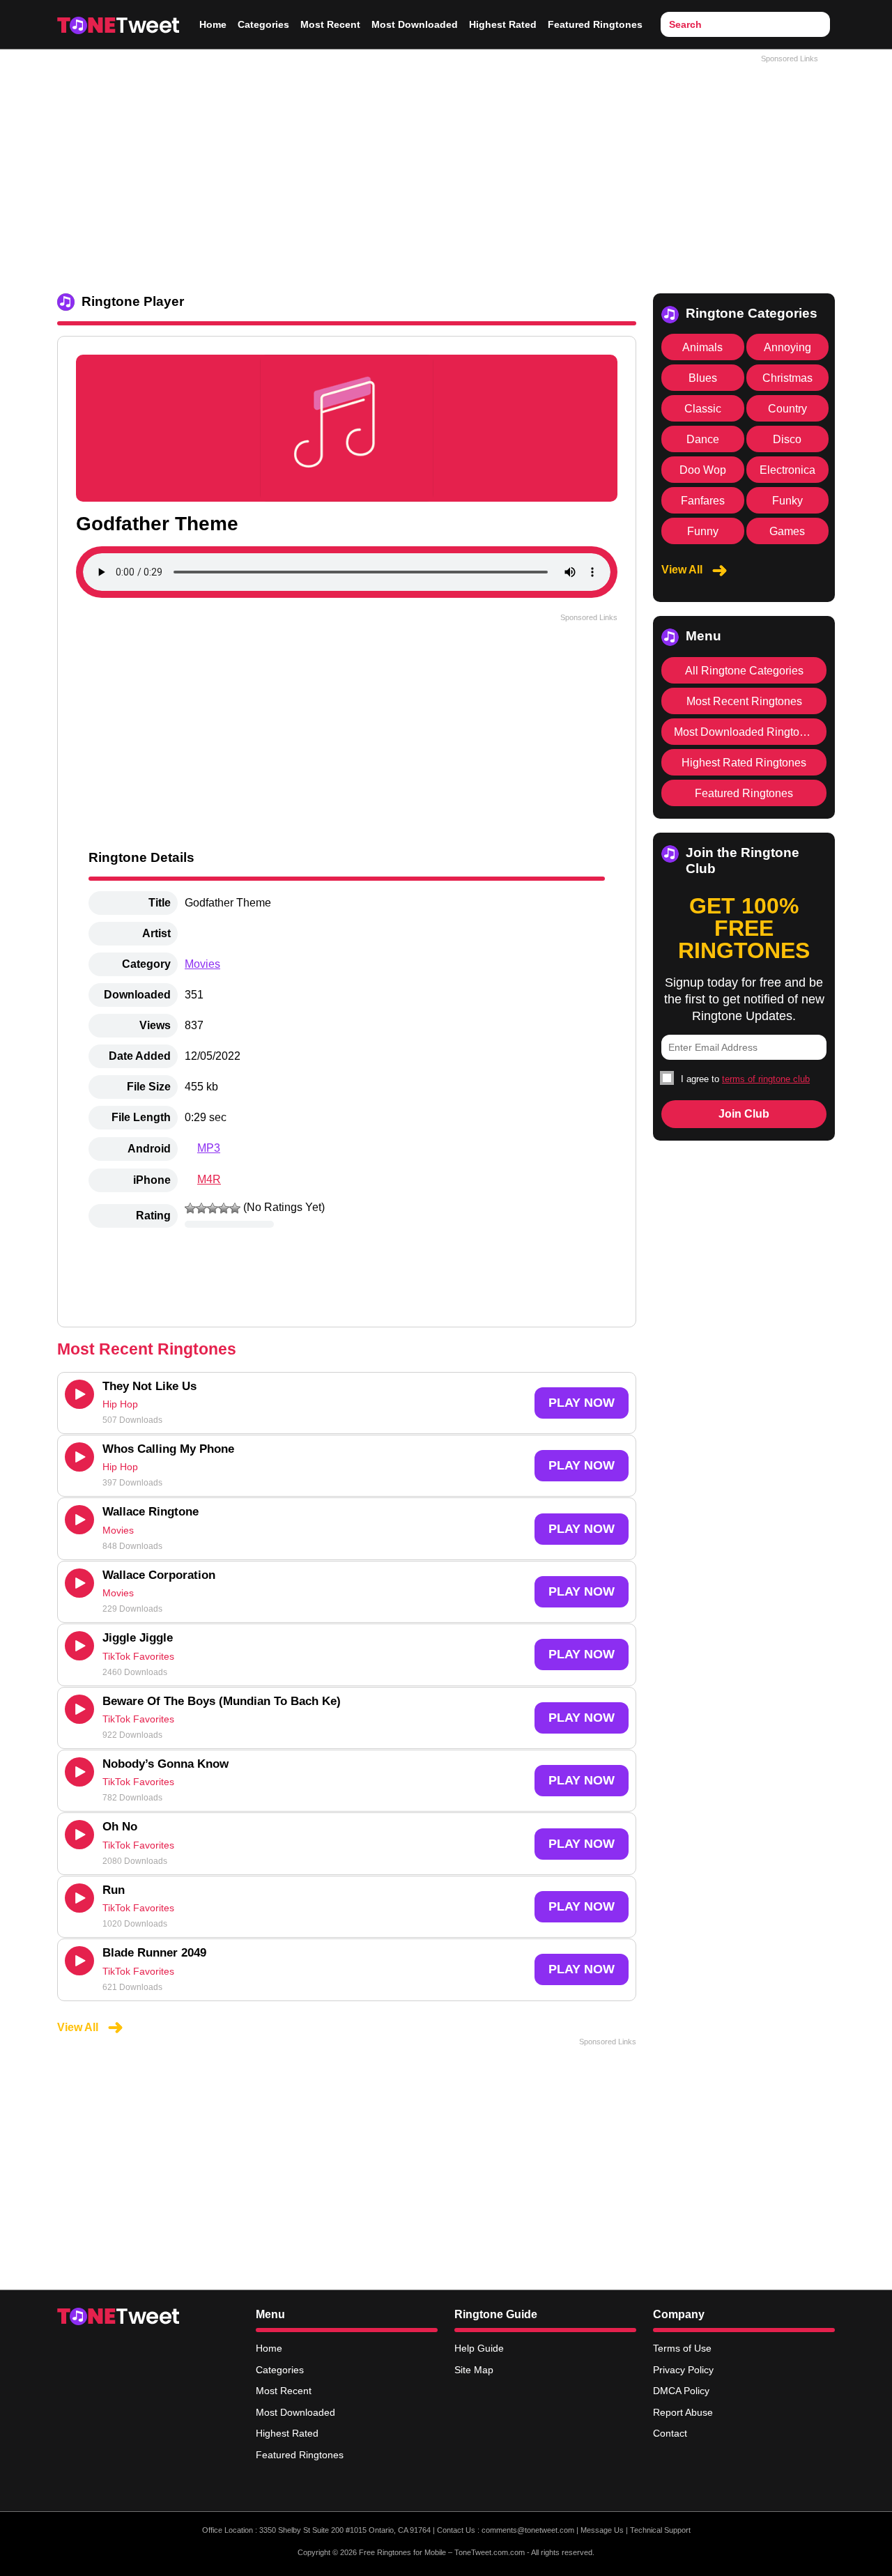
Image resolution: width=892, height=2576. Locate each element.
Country (787, 409)
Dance (703, 439)
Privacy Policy (683, 2370)
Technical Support (660, 2530)
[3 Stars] (213, 1208)
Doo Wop (703, 470)
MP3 (209, 1148)
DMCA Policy (681, 2391)
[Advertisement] (446, 168)
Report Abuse (683, 2412)
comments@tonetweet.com (528, 2530)
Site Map (474, 2370)
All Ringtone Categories (744, 671)
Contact (670, 2433)
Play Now (582, 1403)
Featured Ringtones (595, 24)
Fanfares (703, 501)
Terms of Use (682, 2348)
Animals (702, 347)
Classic (703, 409)
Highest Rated (503, 24)
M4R (209, 1179)
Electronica (787, 470)
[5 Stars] (235, 1208)
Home (213, 24)
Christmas (787, 378)
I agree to (744, 1079)
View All (79, 2027)
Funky (787, 501)
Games (787, 531)
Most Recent (330, 24)
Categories (263, 24)
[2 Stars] (201, 1208)
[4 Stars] (224, 1208)
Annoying (787, 347)
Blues (703, 378)
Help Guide (479, 2348)
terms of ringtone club (766, 1079)
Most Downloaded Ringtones (746, 732)
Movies (202, 964)
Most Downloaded (415, 24)
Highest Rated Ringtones (744, 763)
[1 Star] (190, 1208)
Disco (787, 439)
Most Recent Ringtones (744, 701)
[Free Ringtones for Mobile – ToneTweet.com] (118, 24)
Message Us (602, 2530)
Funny (703, 531)
